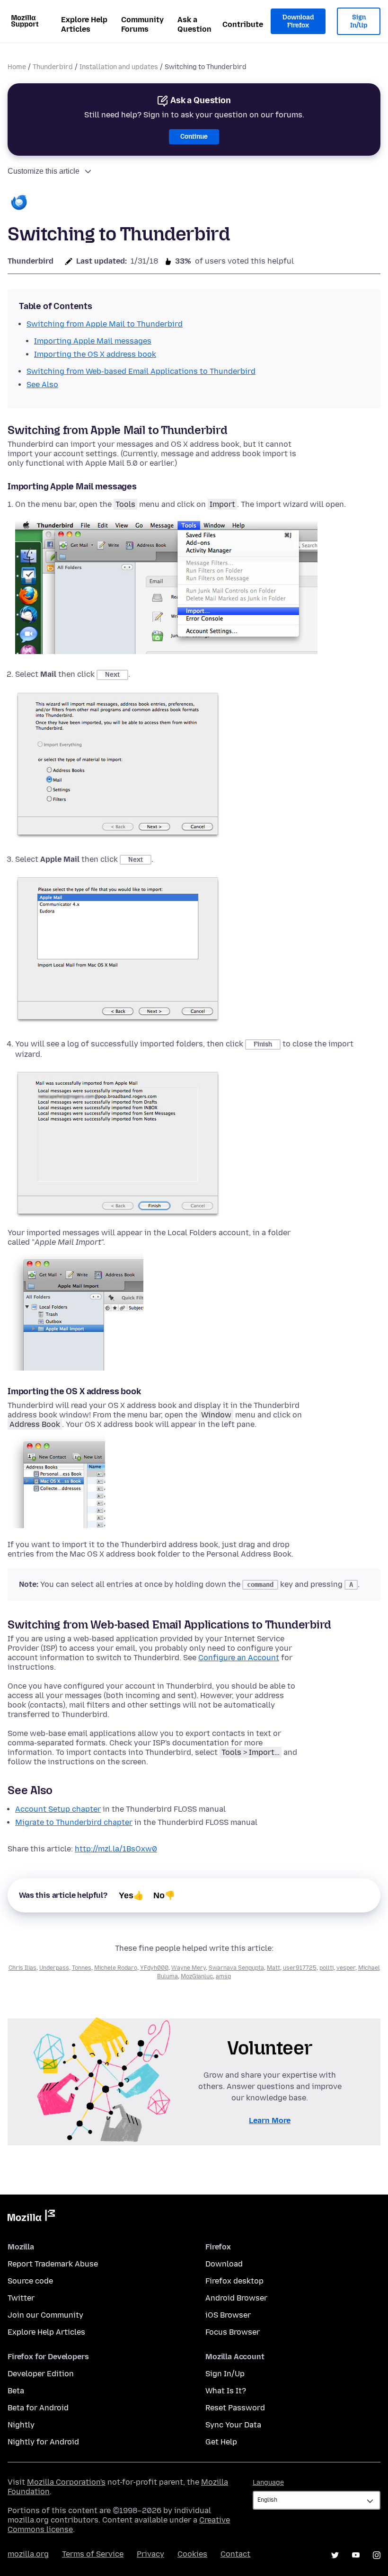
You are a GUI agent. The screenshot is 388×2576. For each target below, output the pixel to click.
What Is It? (226, 2391)
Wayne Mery (189, 1968)
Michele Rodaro (116, 1968)
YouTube (356, 2555)
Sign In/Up (359, 22)
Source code (30, 2281)
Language (268, 2483)
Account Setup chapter (58, 1809)
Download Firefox (298, 22)
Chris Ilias (22, 1968)
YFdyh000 (154, 1968)
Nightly (21, 2425)
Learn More (270, 2120)
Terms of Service (93, 2554)
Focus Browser (233, 2332)
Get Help (221, 2442)
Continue (194, 137)
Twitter (21, 2298)
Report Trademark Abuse (53, 2264)
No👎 (164, 1895)
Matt (273, 1968)
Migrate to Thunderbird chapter (74, 1822)
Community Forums (142, 24)
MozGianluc (197, 1976)
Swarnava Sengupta (236, 1968)
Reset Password (235, 2408)
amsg (223, 1976)
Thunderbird (53, 67)
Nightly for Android (43, 2442)
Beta (16, 2391)
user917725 (300, 1968)
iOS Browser (228, 2315)
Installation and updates (119, 67)
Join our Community (45, 2315)
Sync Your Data (233, 2425)
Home (17, 67)
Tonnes (82, 1968)
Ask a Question (194, 24)
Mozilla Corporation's (66, 2482)
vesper (346, 1968)
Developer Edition (41, 2374)
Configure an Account (239, 1658)
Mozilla (31, 2217)
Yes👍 (131, 1895)
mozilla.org (28, 2554)
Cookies (192, 2554)
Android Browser (236, 2298)
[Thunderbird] (19, 203)
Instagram (377, 2555)
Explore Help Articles (84, 24)
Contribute (243, 24)
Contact (235, 2554)
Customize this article (44, 171)
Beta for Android (38, 2408)
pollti (326, 1968)
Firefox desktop (234, 2281)
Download (224, 2264)
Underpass (54, 1968)
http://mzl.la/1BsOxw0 (116, 1849)
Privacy (150, 2554)
